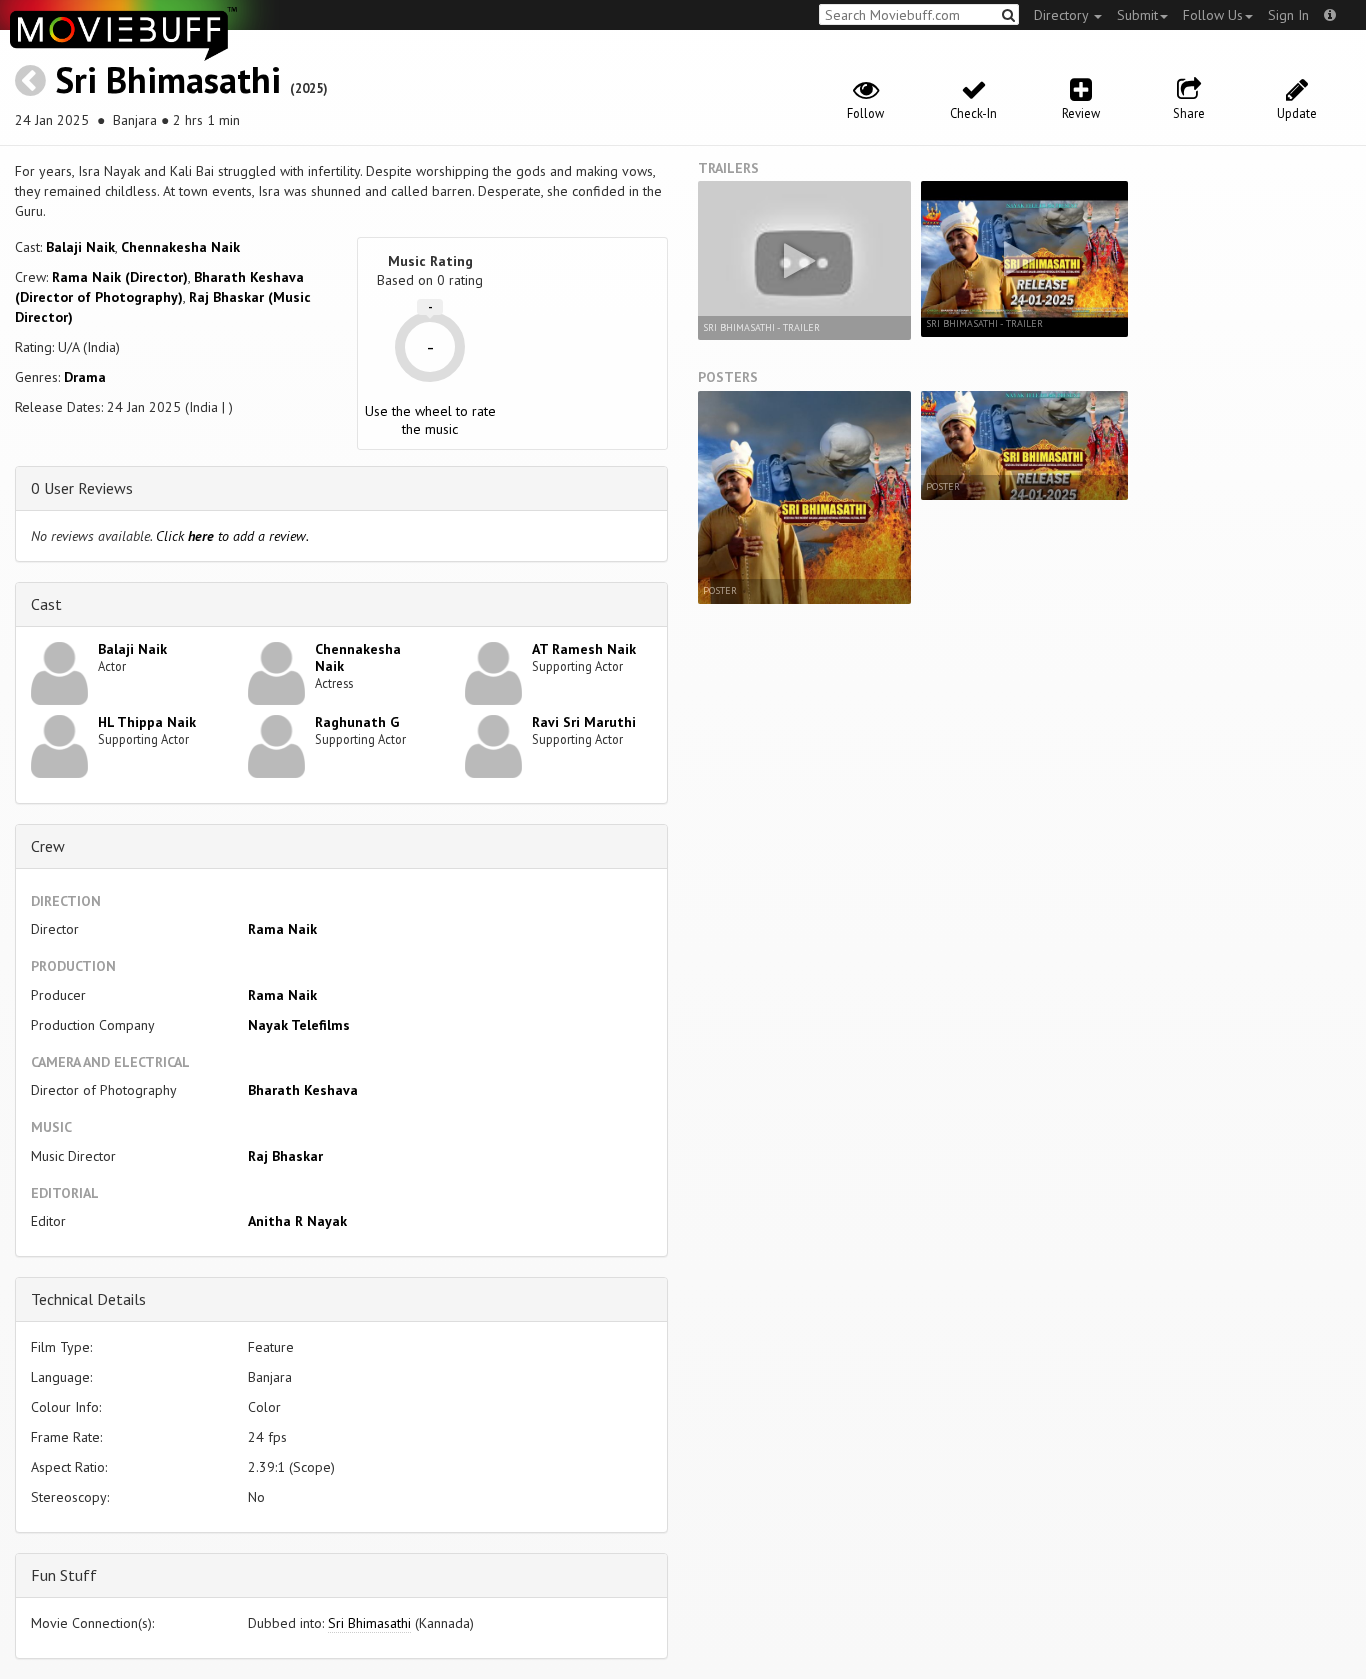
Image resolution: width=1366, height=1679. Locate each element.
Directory (1063, 15)
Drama (85, 377)
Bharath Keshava (303, 1090)
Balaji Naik (80, 247)
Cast (46, 604)
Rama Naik (282, 929)
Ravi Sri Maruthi (584, 722)
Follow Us (1213, 15)
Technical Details (88, 1299)
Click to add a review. (232, 536)
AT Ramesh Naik (584, 649)
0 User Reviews (82, 488)
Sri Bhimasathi (168, 79)
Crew (48, 846)
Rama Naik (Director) (120, 277)
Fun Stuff (64, 1575)
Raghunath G (357, 722)
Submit (1137, 15)
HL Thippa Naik (147, 722)
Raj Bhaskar (285, 1156)
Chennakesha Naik (180, 247)
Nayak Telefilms (299, 1025)
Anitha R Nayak (297, 1221)
